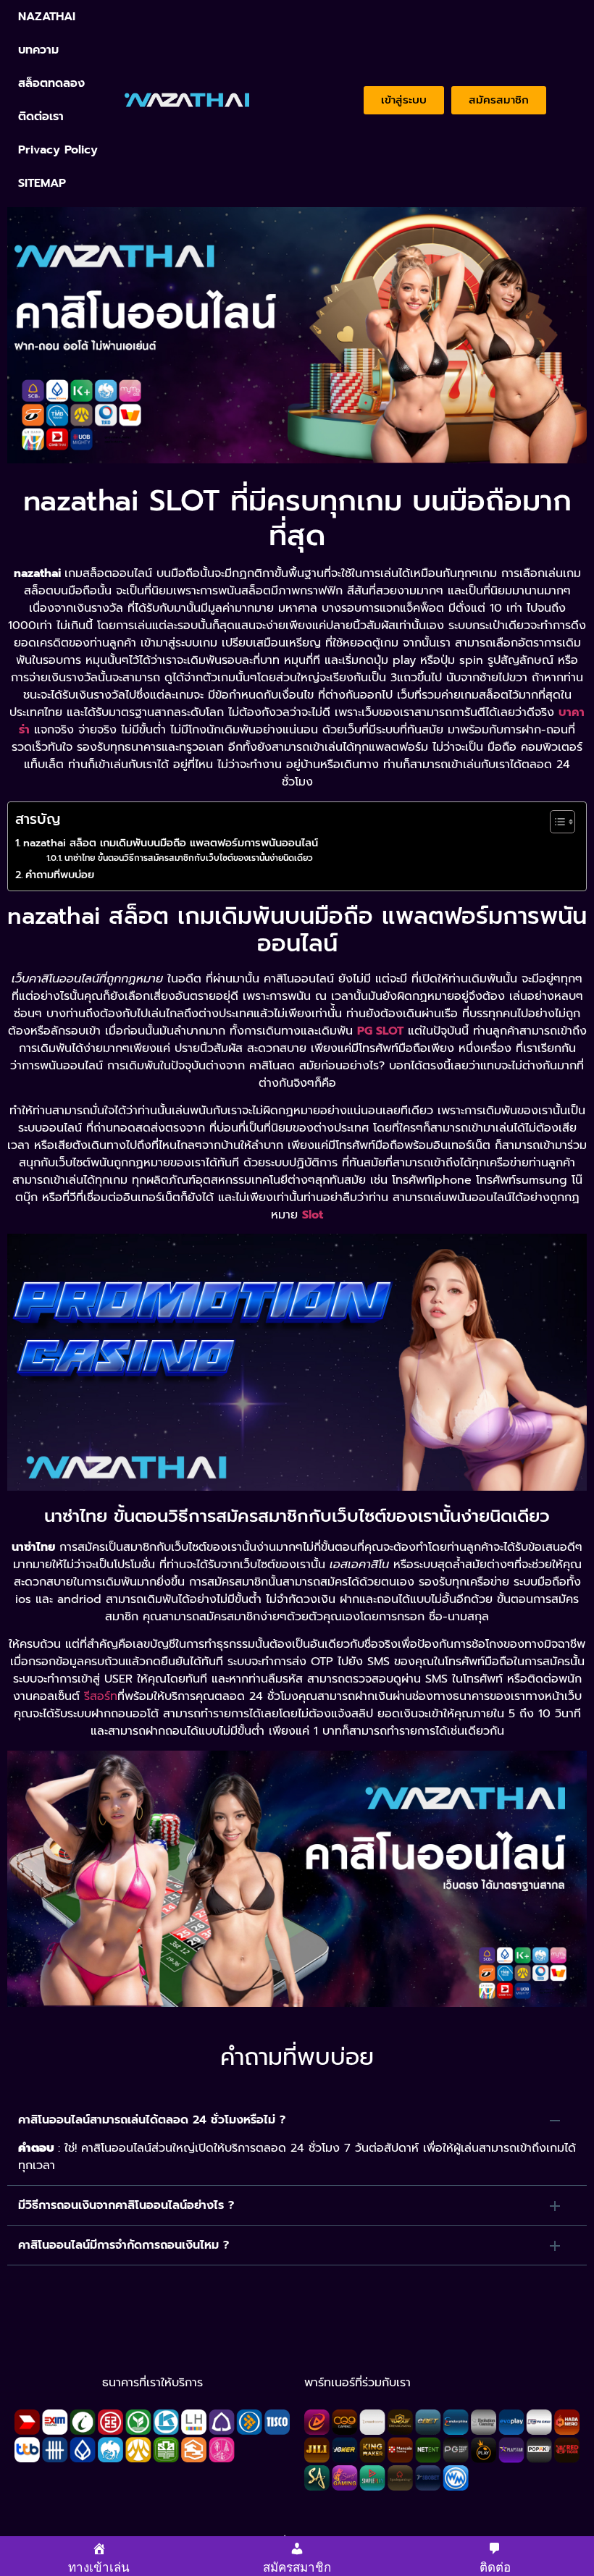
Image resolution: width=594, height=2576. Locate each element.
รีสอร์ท (101, 1696)
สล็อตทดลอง (51, 83)
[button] (297, 2120)
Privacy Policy (58, 150)
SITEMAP (42, 183)
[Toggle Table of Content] (555, 822)
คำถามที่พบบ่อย (60, 875)
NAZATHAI (47, 17)
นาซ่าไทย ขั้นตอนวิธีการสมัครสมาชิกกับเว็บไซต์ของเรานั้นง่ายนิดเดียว (188, 858)
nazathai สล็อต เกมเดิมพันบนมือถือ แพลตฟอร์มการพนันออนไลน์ (171, 843)
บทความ (38, 50)
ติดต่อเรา (41, 117)
